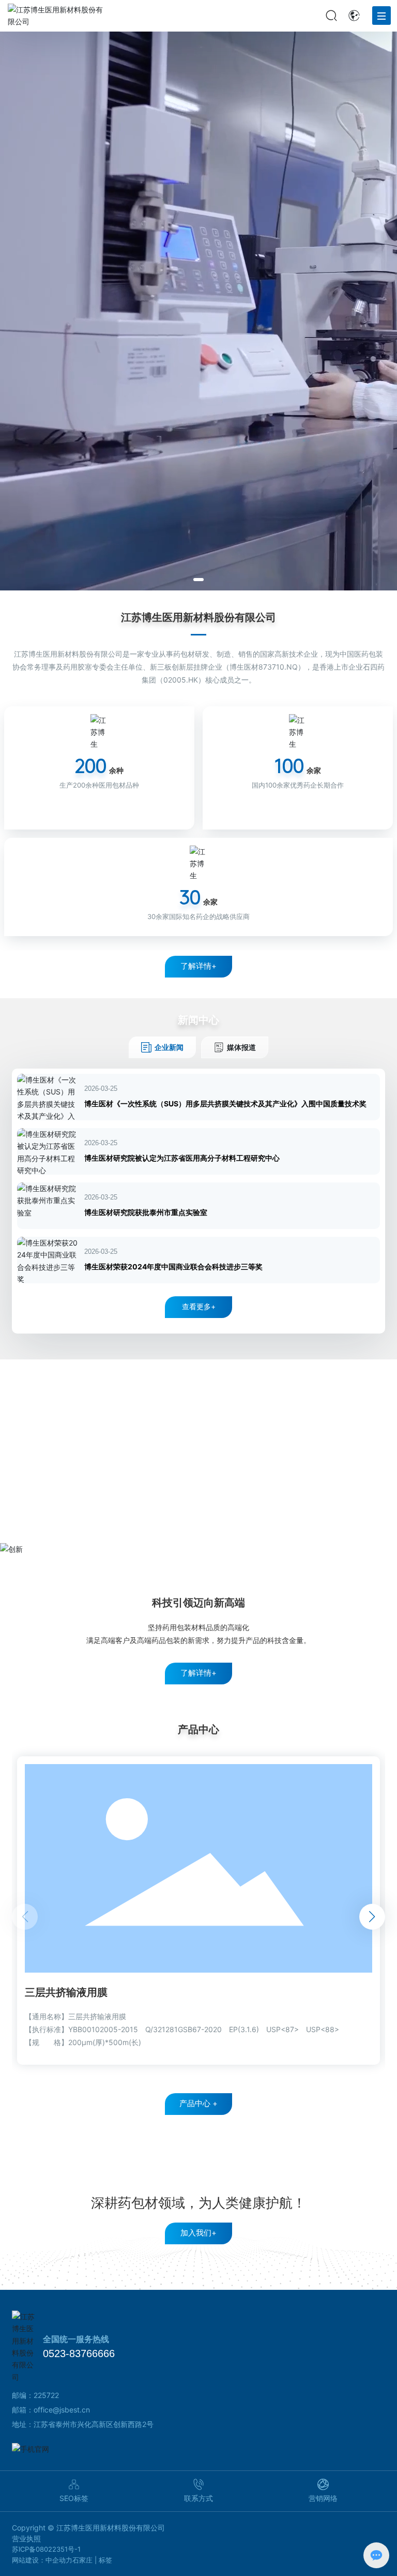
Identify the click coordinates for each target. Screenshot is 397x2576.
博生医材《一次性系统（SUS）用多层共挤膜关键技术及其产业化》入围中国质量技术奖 (225, 1104)
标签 (105, 2560)
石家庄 (82, 2560)
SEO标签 (74, 2498)
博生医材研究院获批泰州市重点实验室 (146, 1212)
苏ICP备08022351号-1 (46, 2549)
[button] (198, 580)
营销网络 (323, 2498)
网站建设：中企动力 (42, 2560)
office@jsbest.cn (62, 2410)
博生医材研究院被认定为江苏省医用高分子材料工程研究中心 (182, 1158)
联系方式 (198, 2498)
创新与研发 (198, 1381)
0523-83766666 (79, 2353)
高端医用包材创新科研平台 (198, 1413)
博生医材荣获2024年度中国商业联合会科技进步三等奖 (173, 1267)
